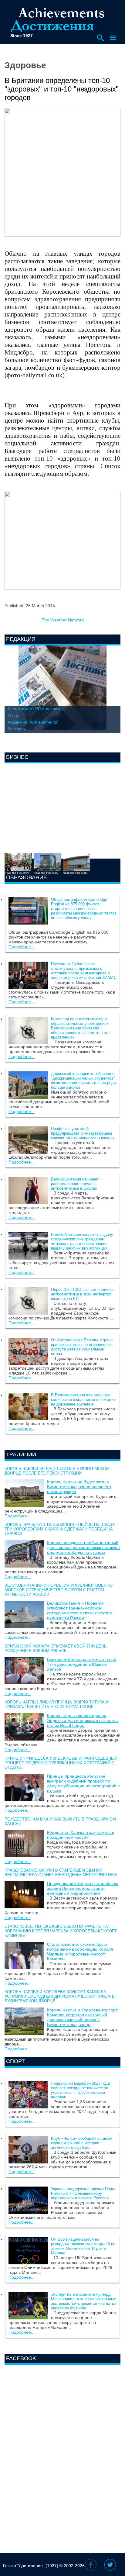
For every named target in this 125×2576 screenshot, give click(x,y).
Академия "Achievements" (33, 722)
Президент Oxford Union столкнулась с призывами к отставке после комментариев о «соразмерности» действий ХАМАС (84, 971)
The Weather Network (63, 620)
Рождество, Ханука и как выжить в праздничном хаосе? (81, 1835)
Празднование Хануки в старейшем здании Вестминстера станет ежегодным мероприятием (61, 1872)
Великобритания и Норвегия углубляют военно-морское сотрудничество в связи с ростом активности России (59, 1590)
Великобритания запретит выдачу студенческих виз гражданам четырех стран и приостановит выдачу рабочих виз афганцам (82, 1241)
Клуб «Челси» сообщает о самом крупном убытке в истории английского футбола (82, 2143)
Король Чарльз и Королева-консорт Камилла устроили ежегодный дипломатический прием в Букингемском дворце (60, 1996)
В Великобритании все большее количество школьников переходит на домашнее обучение (83, 1400)
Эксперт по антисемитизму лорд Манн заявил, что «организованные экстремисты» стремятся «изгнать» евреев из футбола (84, 2301)
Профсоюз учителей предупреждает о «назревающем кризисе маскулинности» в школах (83, 1133)
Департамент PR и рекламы (35, 709)
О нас (13, 715)
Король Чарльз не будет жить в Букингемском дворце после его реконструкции (57, 1471)
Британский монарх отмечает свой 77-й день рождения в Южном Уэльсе (56, 1648)
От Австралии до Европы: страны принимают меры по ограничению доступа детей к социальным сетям (82, 1347)
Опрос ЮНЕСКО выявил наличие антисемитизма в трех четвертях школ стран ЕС (82, 1294)
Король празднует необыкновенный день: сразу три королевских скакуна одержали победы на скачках (60, 1529)
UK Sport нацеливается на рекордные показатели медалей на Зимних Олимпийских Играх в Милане (83, 2246)
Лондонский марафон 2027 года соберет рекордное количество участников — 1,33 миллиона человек (80, 2090)
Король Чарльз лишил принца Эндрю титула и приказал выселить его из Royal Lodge (57, 1704)
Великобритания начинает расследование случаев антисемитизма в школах (75, 1184)
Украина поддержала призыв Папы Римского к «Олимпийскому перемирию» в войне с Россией (83, 2193)
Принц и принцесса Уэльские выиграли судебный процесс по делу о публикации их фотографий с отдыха (61, 1763)
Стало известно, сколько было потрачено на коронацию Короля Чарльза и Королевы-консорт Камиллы (61, 1931)
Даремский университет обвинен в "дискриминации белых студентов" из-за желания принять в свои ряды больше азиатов (84, 1081)
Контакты (17, 729)
